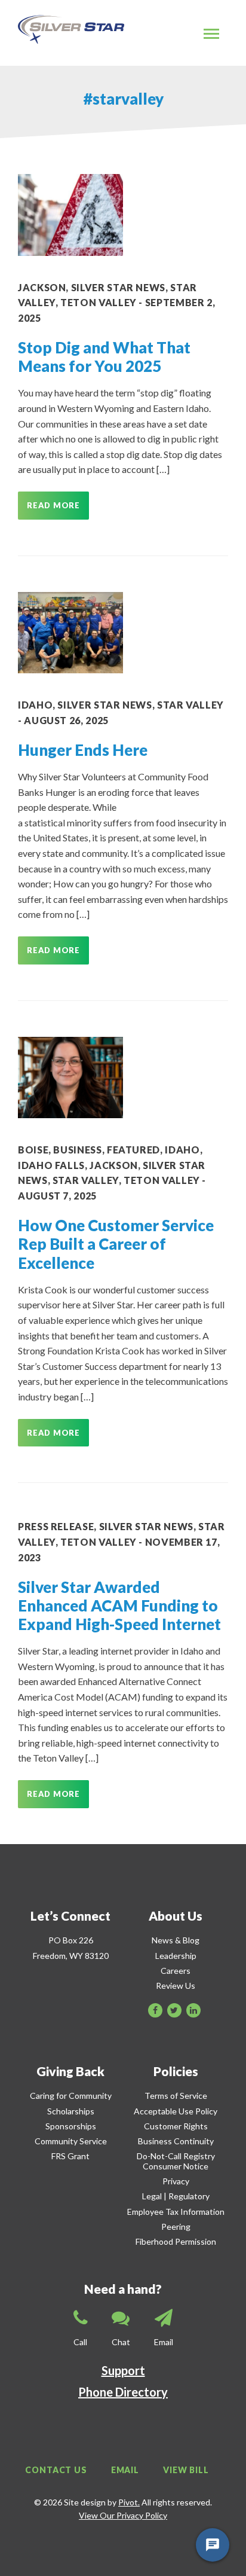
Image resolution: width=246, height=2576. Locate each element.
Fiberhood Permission (176, 2241)
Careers (176, 1971)
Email (125, 2470)
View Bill (186, 2470)
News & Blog (176, 1940)
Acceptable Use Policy (176, 2111)
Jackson (42, 287)
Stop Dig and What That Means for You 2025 (104, 357)
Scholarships (71, 2111)
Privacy (176, 2181)
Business (77, 1150)
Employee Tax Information (176, 2212)
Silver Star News (118, 287)
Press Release (56, 1526)
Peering (176, 2226)
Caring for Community (71, 2096)
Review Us (176, 1986)
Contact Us (56, 2470)
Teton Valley (99, 302)
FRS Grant (70, 2156)
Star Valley (190, 705)
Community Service (71, 2141)
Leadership (176, 1956)
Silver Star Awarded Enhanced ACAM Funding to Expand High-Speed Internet (119, 1606)
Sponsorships (71, 2126)
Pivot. (129, 2502)
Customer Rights (176, 2126)
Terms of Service (176, 2096)
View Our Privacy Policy (123, 2515)
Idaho (35, 705)
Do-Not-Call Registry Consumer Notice (176, 2161)
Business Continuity (176, 2141)
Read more (53, 505)
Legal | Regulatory (176, 2196)
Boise (33, 1150)
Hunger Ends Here (83, 750)
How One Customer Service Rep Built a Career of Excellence (116, 1244)
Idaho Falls (51, 1165)
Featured (133, 1150)
